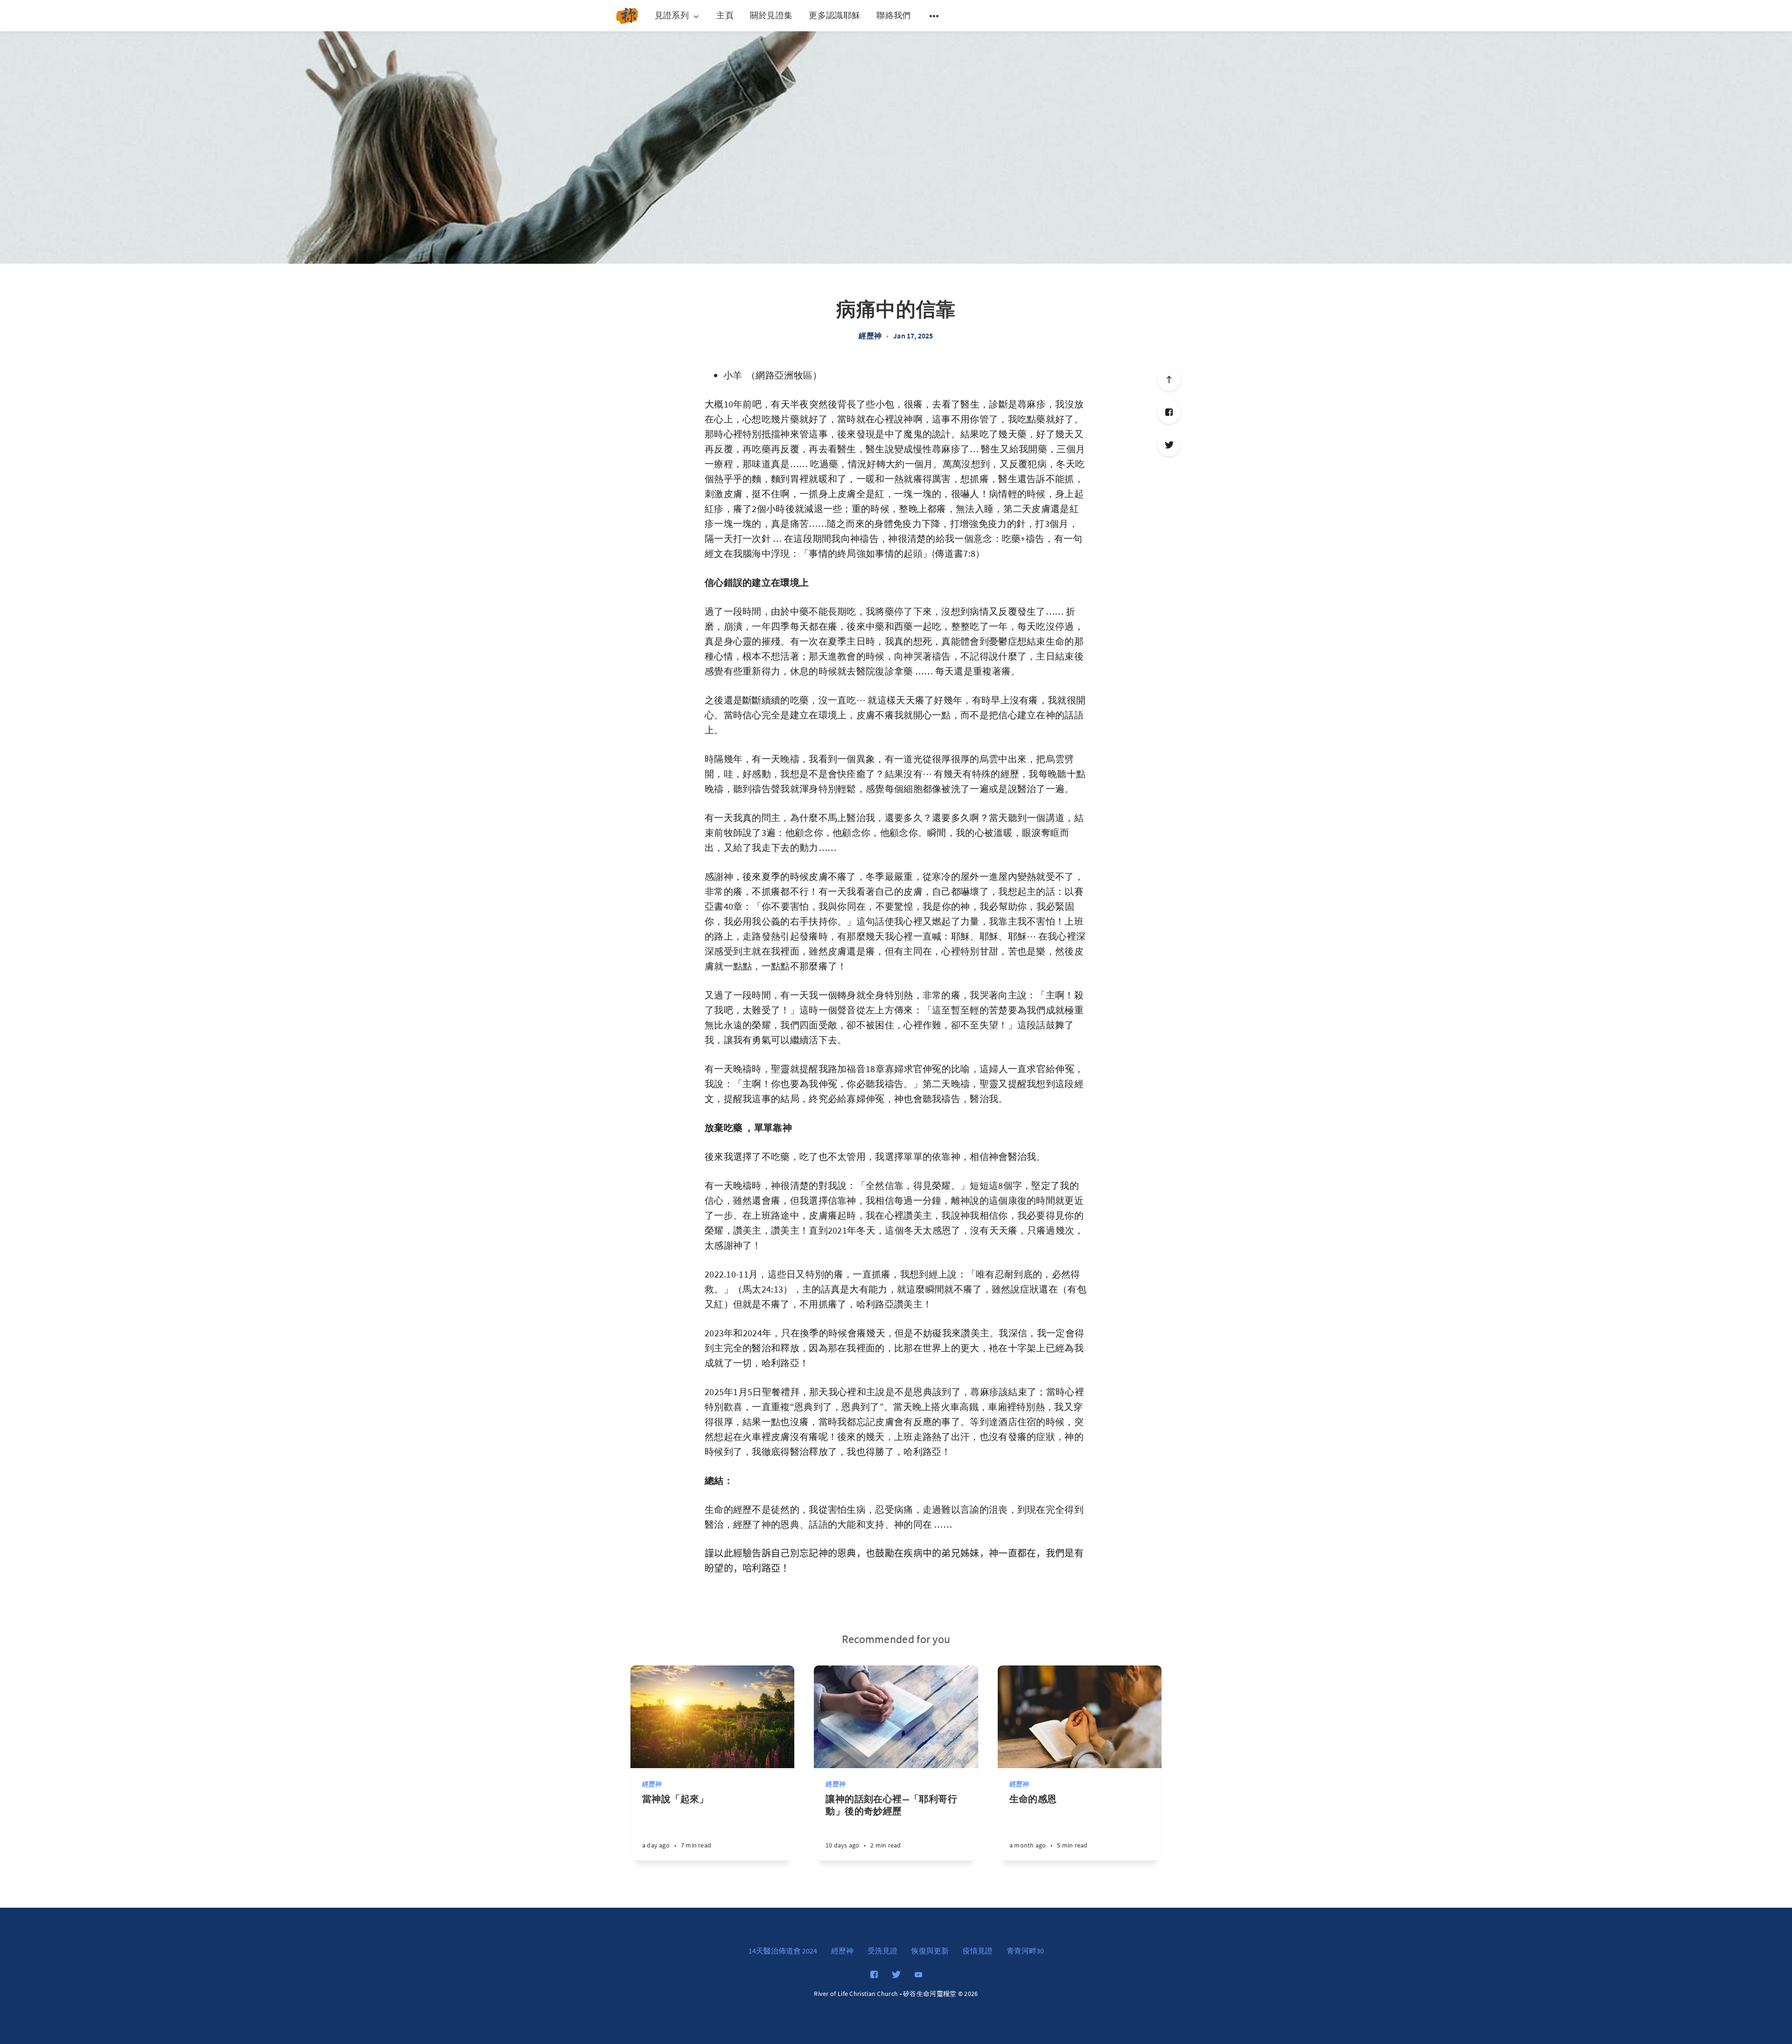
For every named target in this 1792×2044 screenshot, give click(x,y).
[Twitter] (1169, 445)
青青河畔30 (1025, 1951)
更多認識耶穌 (834, 15)
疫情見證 (978, 1951)
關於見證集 (771, 15)
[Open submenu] (934, 16)
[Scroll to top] (1169, 379)
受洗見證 (882, 1951)
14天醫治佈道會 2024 (783, 1951)
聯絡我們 (893, 15)
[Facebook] (1169, 412)
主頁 (725, 15)
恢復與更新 (930, 1951)
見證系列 (672, 16)
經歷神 (870, 336)
